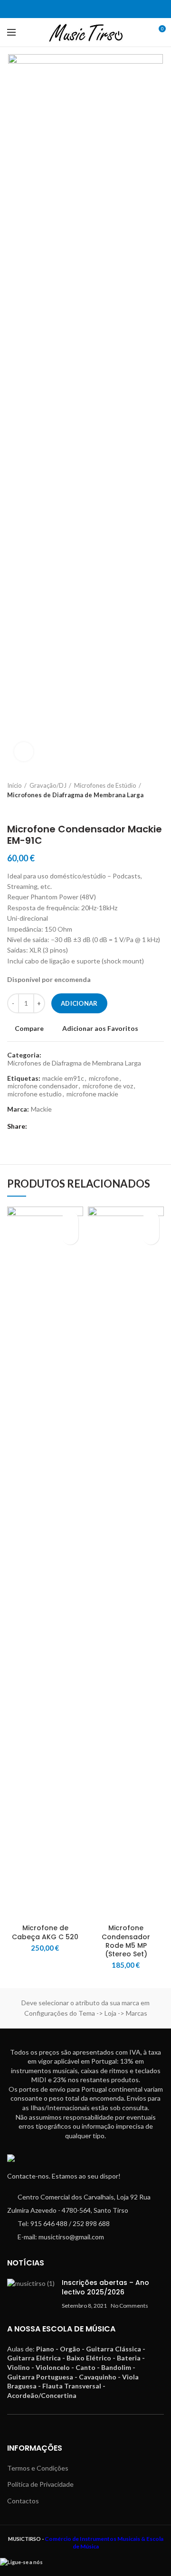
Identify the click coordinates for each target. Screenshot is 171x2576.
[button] (70, 1236)
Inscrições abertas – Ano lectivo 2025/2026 (105, 2287)
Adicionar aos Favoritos (100, 1029)
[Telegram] (91, 9)
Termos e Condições (38, 2468)
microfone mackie (92, 1094)
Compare (29, 1029)
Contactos (23, 2501)
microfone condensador (43, 1086)
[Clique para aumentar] (24, 752)
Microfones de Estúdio (105, 785)
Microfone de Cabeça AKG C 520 (45, 1932)
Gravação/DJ (48, 785)
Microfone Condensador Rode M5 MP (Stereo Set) (126, 1941)
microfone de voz (108, 1086)
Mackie (41, 1109)
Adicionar (79, 1003)
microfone (104, 1078)
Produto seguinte (31, 809)
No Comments (129, 2306)
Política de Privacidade (40, 2484)
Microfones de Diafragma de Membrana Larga (75, 795)
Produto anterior (12, 809)
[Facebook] (80, 9)
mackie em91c (63, 1078)
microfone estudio (35, 1094)
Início (14, 785)
